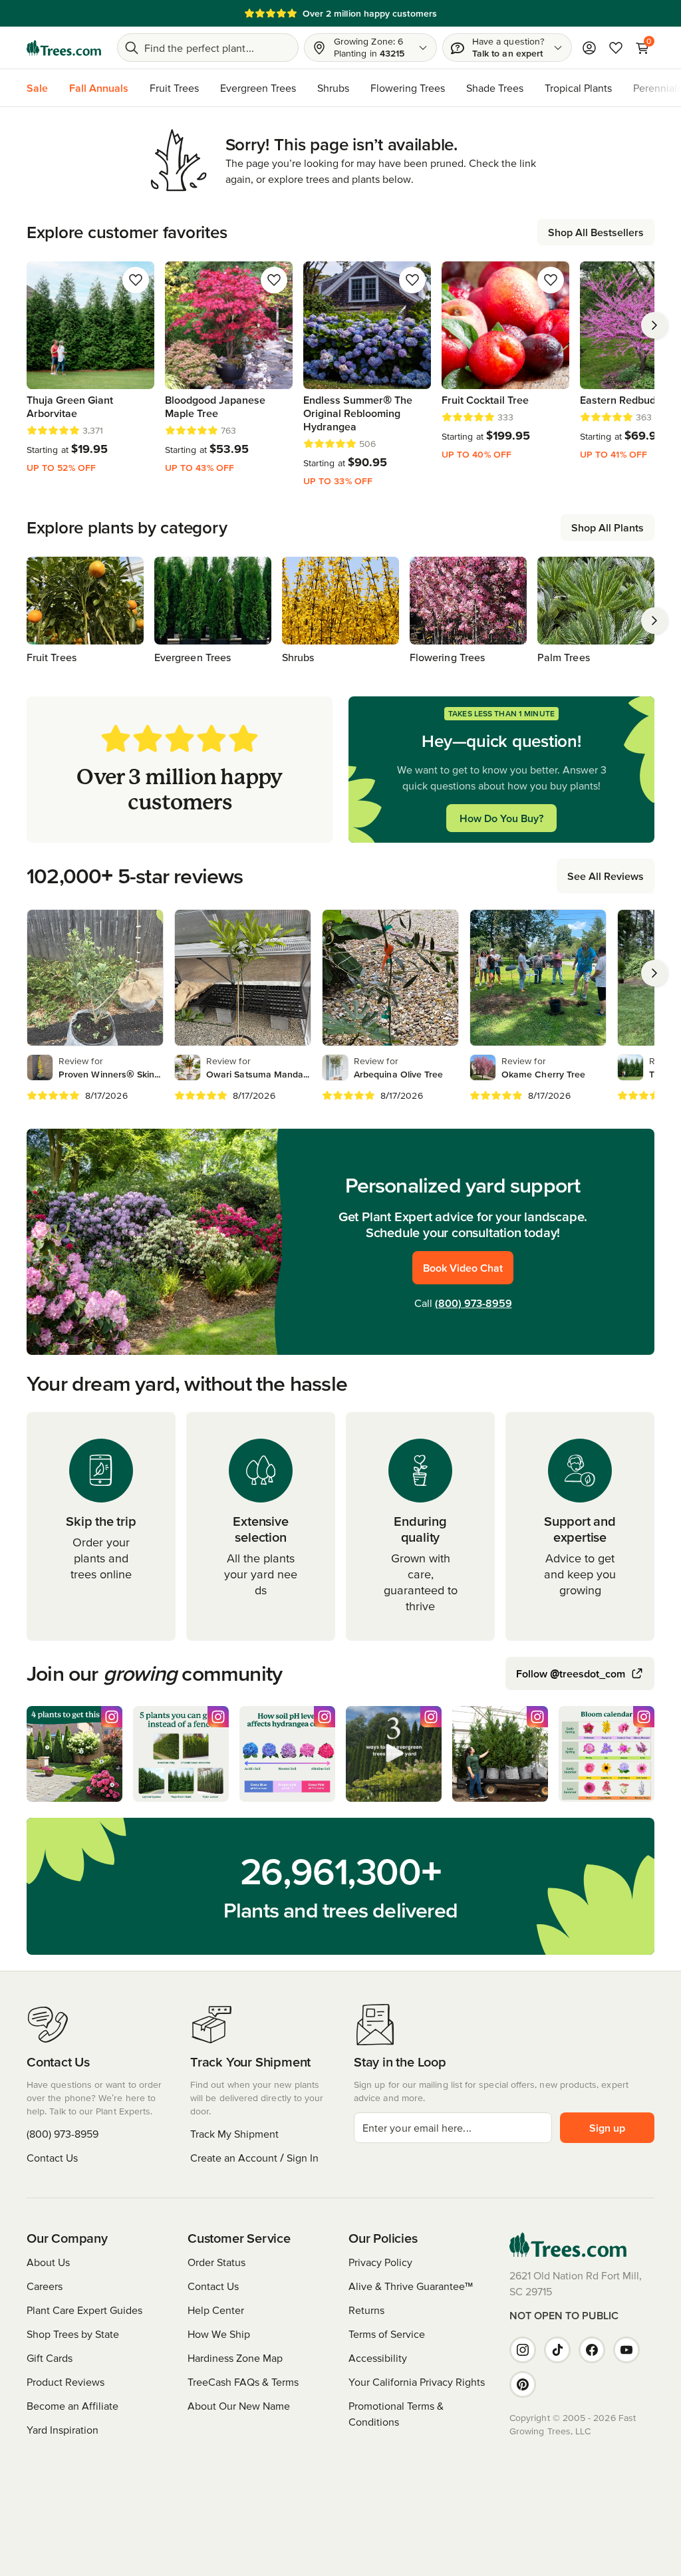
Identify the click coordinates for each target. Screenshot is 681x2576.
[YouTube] (626, 2350)
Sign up (607, 2128)
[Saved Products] (616, 48)
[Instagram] (523, 2350)
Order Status (216, 2262)
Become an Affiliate (72, 2406)
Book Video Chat (463, 1268)
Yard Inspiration (63, 2430)
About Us (48, 2262)
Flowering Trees (408, 88)
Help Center (216, 2310)
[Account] (589, 48)
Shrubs (333, 88)
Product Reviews (66, 2382)
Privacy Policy (380, 2262)
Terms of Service (387, 2334)
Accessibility (378, 2358)
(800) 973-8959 (474, 1303)
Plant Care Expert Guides (84, 2310)
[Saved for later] (136, 280)
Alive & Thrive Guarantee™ (411, 2286)
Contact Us (52, 2158)
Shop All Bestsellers (596, 232)
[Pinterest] (523, 2384)
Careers (45, 2286)
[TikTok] (557, 2350)
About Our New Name (239, 2406)
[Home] (64, 48)
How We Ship (219, 2334)
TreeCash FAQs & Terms (243, 2382)
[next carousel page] (654, 325)
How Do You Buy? (501, 818)
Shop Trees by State (73, 2334)
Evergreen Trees (258, 88)
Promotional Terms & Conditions (396, 2414)
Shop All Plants (608, 527)
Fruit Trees (174, 88)
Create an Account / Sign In (254, 2158)
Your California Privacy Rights (417, 2382)
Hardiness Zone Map (235, 2358)
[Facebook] (592, 2350)
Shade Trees (495, 88)
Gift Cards (50, 2358)
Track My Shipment (234, 2134)
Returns (366, 2310)
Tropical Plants (578, 88)
